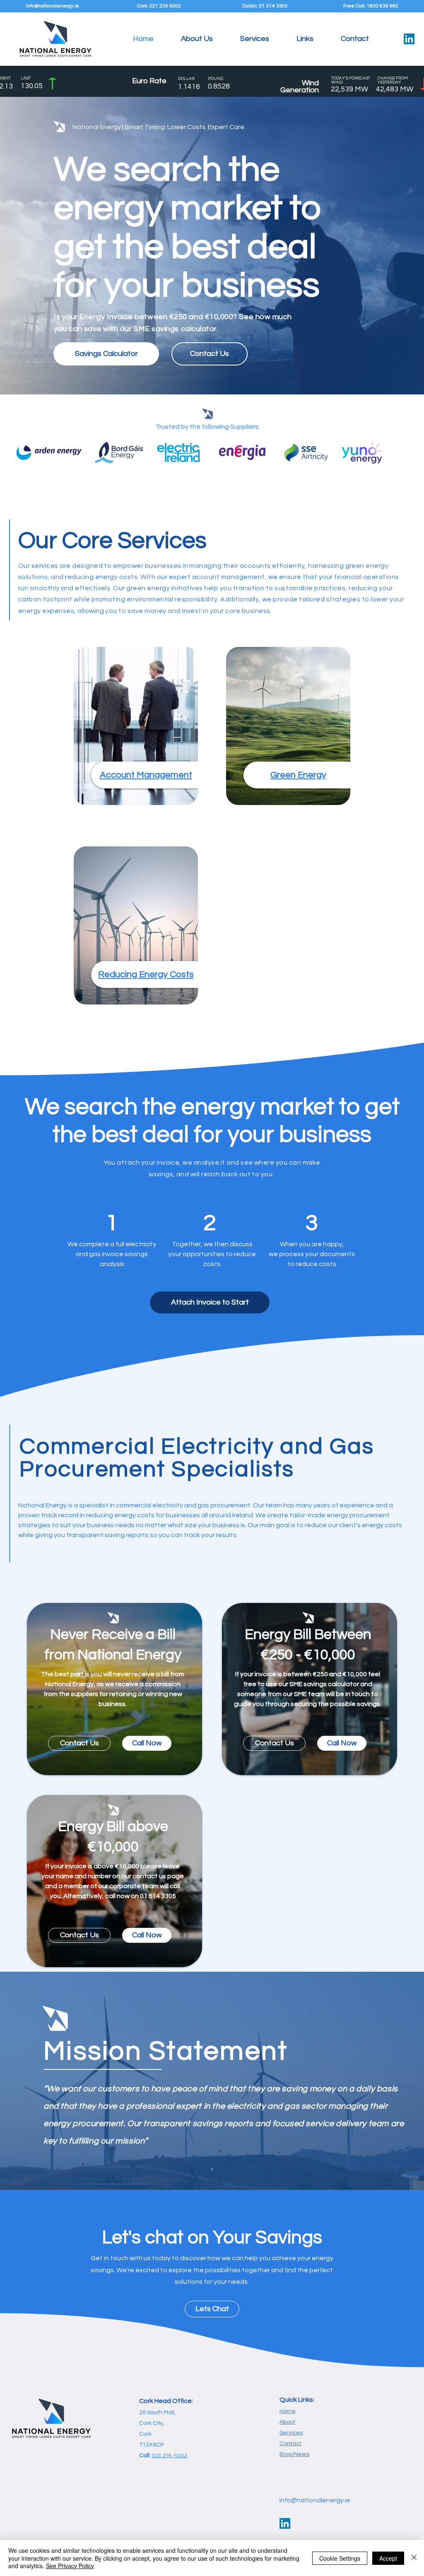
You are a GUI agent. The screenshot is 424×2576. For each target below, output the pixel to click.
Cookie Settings (340, 2558)
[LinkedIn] (409, 39)
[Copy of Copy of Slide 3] (212, 2169)
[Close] (414, 2558)
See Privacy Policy (70, 2566)
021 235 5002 (170, 2455)
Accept (388, 2558)
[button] (255, 39)
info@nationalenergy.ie (315, 2500)
